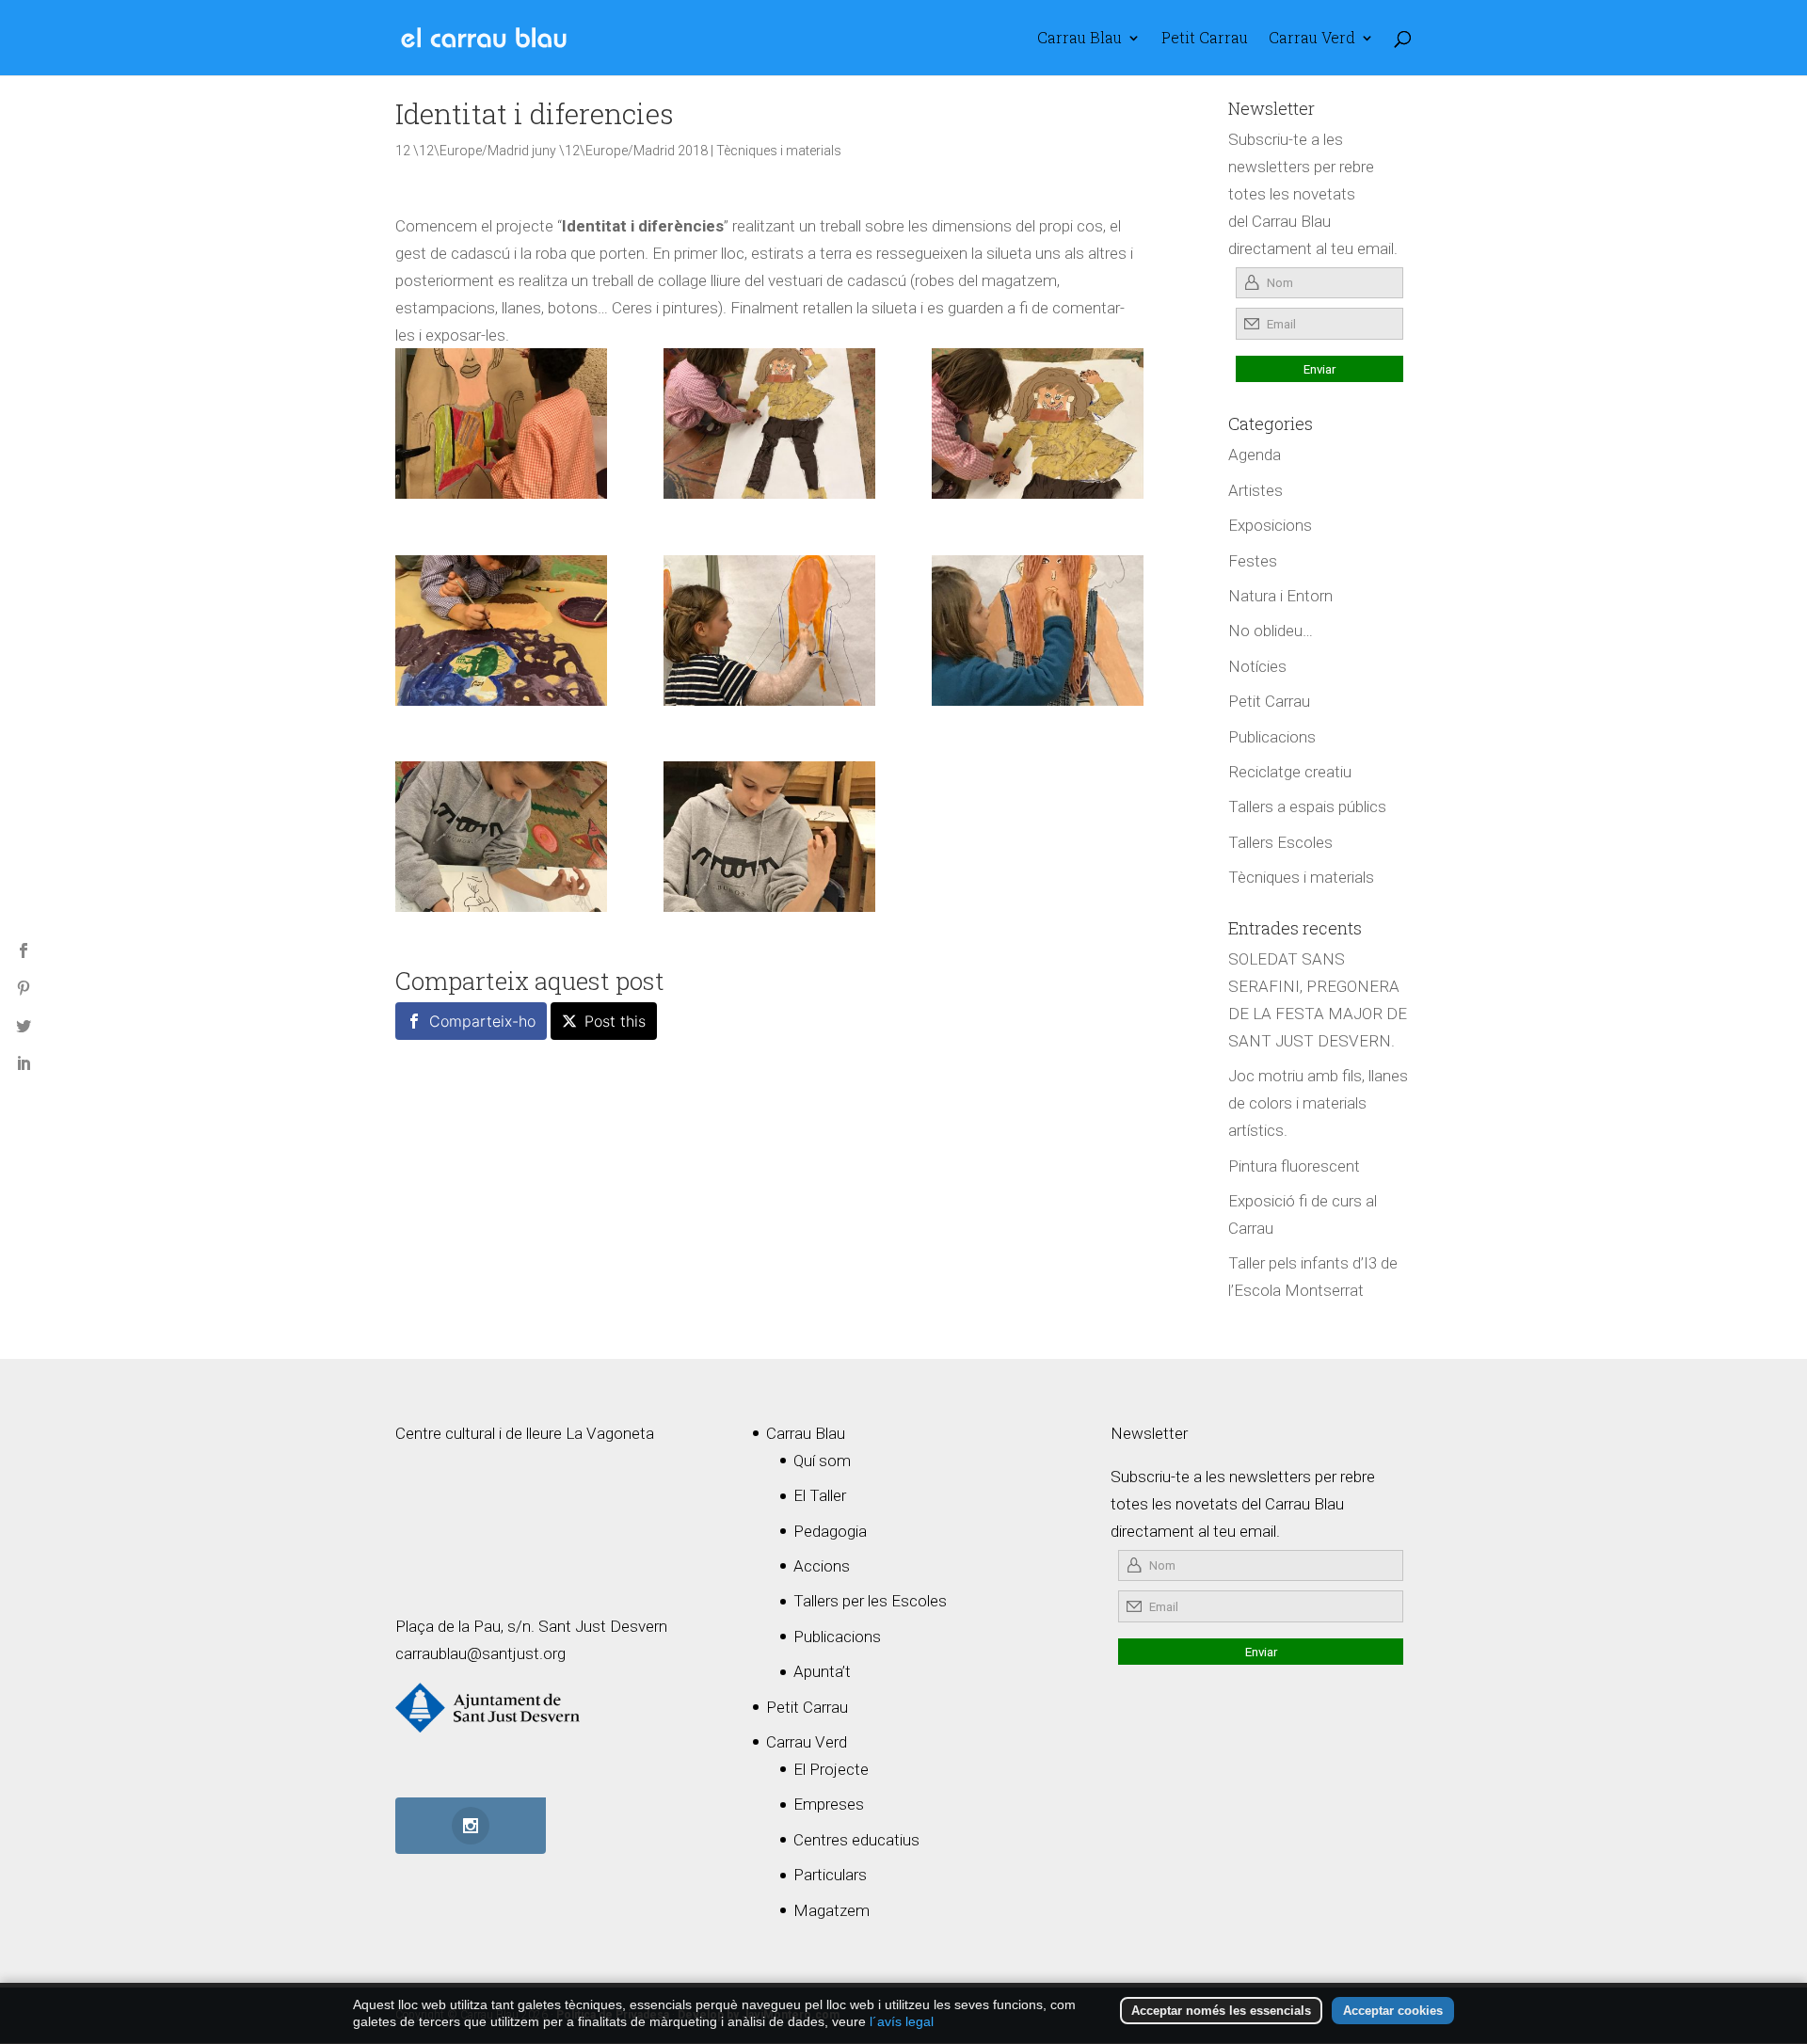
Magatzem (832, 1910)
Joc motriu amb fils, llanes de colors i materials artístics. (1318, 1103)
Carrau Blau (1079, 39)
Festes (1253, 561)
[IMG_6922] (1038, 423)
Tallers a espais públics (1307, 806)
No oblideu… (1271, 631)
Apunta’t (822, 1671)
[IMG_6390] (769, 631)
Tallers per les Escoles (870, 1601)
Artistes (1255, 490)
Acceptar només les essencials (1221, 2011)
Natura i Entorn (1280, 596)
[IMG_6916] (769, 423)
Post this (615, 1021)
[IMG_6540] (769, 837)
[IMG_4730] (501, 423)
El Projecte (831, 1769)
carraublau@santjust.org (480, 1653)
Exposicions (1270, 525)
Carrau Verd (1312, 39)
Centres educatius (856, 1840)
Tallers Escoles (1280, 842)
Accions (822, 1566)
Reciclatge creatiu (1290, 772)
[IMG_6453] (501, 631)
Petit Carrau (1205, 39)
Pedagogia (830, 1531)
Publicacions (1272, 737)
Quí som (822, 1461)
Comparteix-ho (482, 1021)
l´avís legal (902, 2021)
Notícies (1257, 666)
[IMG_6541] (501, 837)
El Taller (820, 1495)
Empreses (829, 1804)
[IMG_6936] (1038, 631)
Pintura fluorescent (1294, 1166)
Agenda (1255, 455)
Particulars (830, 1875)
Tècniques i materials (779, 151)
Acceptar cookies (1393, 2011)
